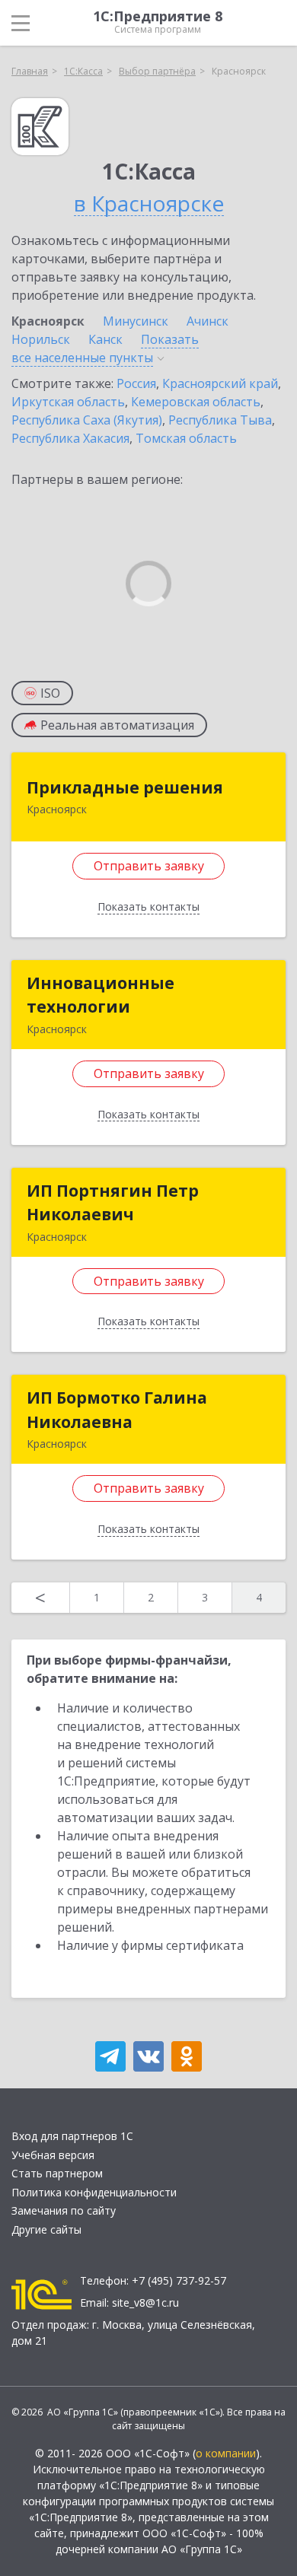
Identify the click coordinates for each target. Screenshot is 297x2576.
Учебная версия (53, 2155)
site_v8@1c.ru (145, 2302)
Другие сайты (46, 2229)
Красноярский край (220, 383)
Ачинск (208, 321)
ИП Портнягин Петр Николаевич (113, 1203)
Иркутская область (68, 402)
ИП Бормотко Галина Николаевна (117, 1410)
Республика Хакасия (70, 438)
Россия (136, 383)
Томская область (186, 438)
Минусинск (136, 321)
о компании (226, 2453)
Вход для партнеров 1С (72, 2136)
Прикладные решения (125, 787)
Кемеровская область (196, 402)
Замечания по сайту (64, 2210)
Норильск (41, 339)
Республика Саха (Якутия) (87, 420)
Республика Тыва (220, 420)
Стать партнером (57, 2173)
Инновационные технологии (101, 995)
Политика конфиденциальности (94, 2192)
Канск (105, 339)
